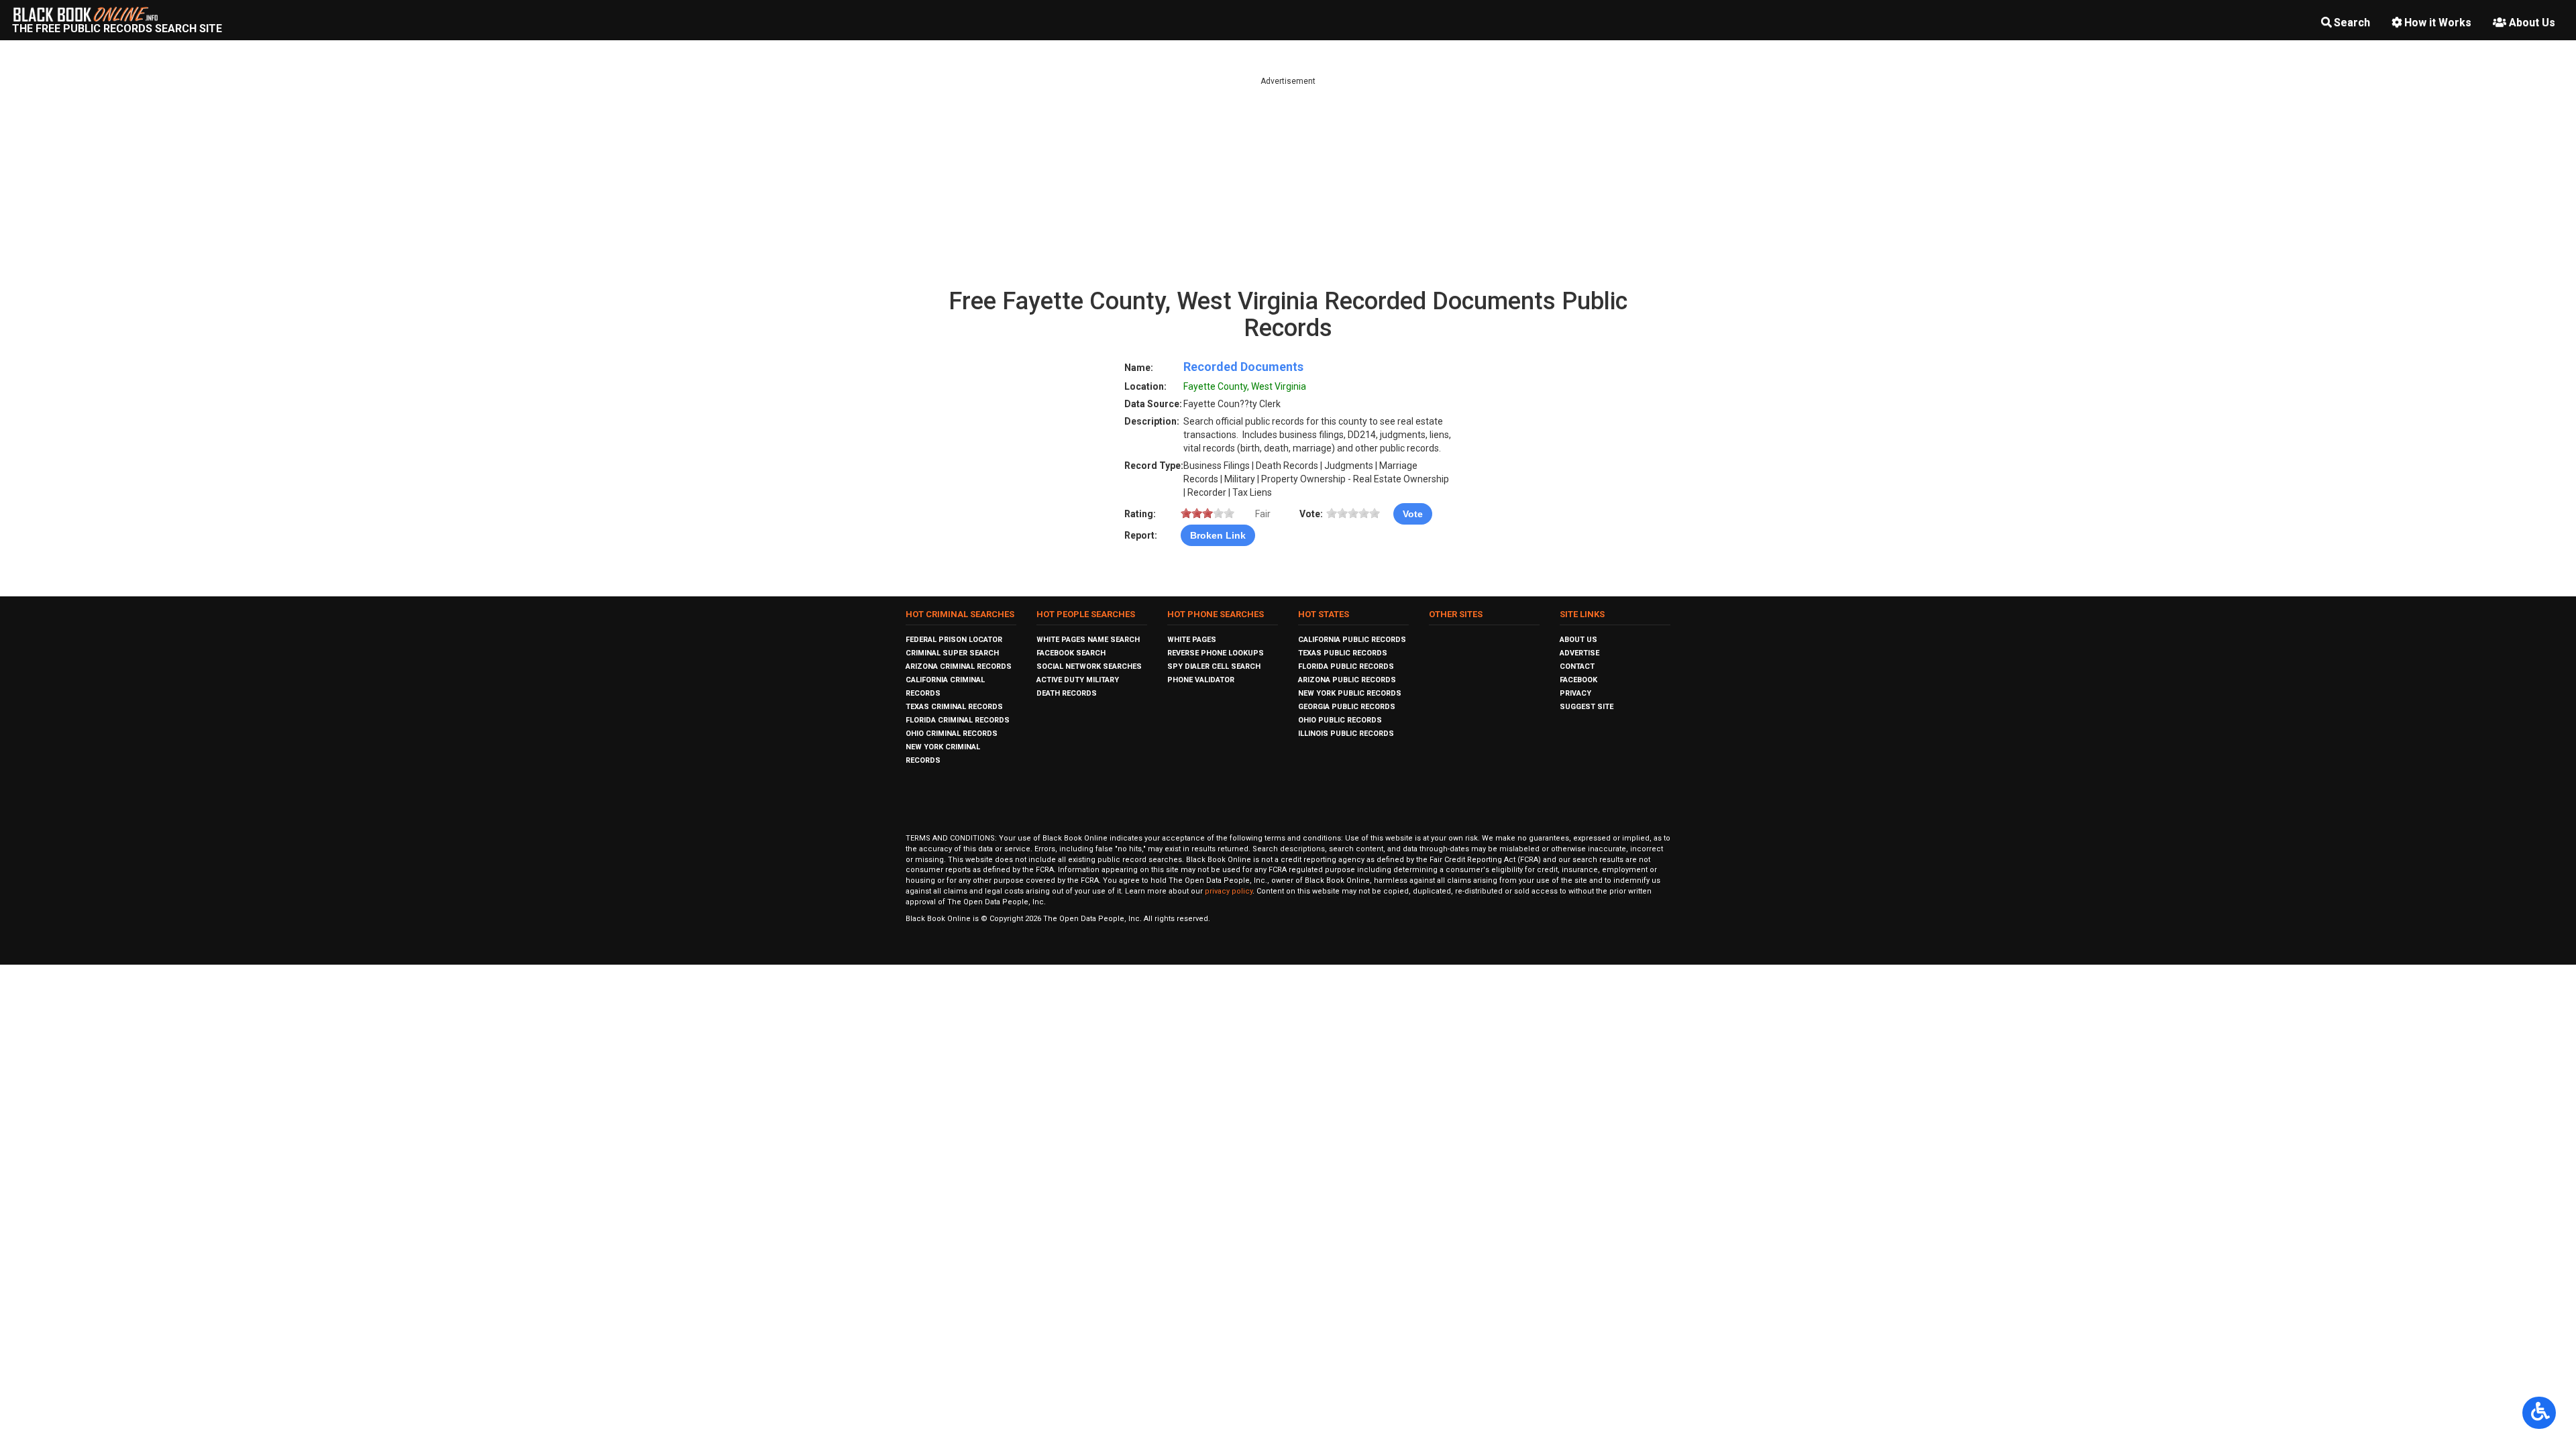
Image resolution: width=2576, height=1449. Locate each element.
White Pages (1192, 640)
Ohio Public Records (1340, 720)
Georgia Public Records (1347, 707)
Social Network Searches (1089, 666)
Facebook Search (1071, 653)
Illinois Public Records (1346, 734)
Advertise (1579, 653)
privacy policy (1229, 891)
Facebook (1578, 680)
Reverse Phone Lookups (1216, 653)
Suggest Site (1587, 707)
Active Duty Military (1078, 680)
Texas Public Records (1343, 653)
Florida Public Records (1346, 666)
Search (2352, 22)
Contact (1577, 666)
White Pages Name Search (1088, 640)
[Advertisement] (1288, 181)
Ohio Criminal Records (952, 734)
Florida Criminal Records (958, 720)
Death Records (1067, 693)
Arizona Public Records (1347, 680)
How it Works (2438, 22)
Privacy (1575, 693)
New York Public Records (1350, 693)
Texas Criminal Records (954, 707)
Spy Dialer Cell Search (1214, 666)
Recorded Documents (1243, 367)
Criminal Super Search (952, 653)
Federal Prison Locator (954, 640)
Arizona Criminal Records (959, 666)
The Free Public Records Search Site (117, 29)
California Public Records (1352, 640)
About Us (2532, 22)
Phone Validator (1201, 680)
